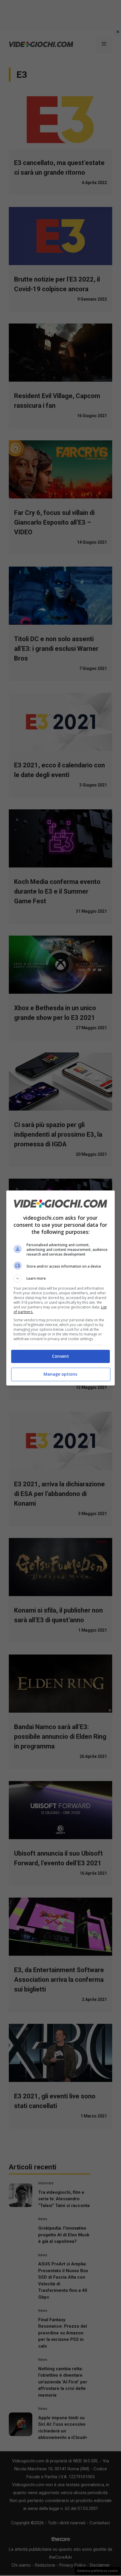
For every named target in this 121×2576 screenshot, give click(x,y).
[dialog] (61, 1288)
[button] (61, 1278)
